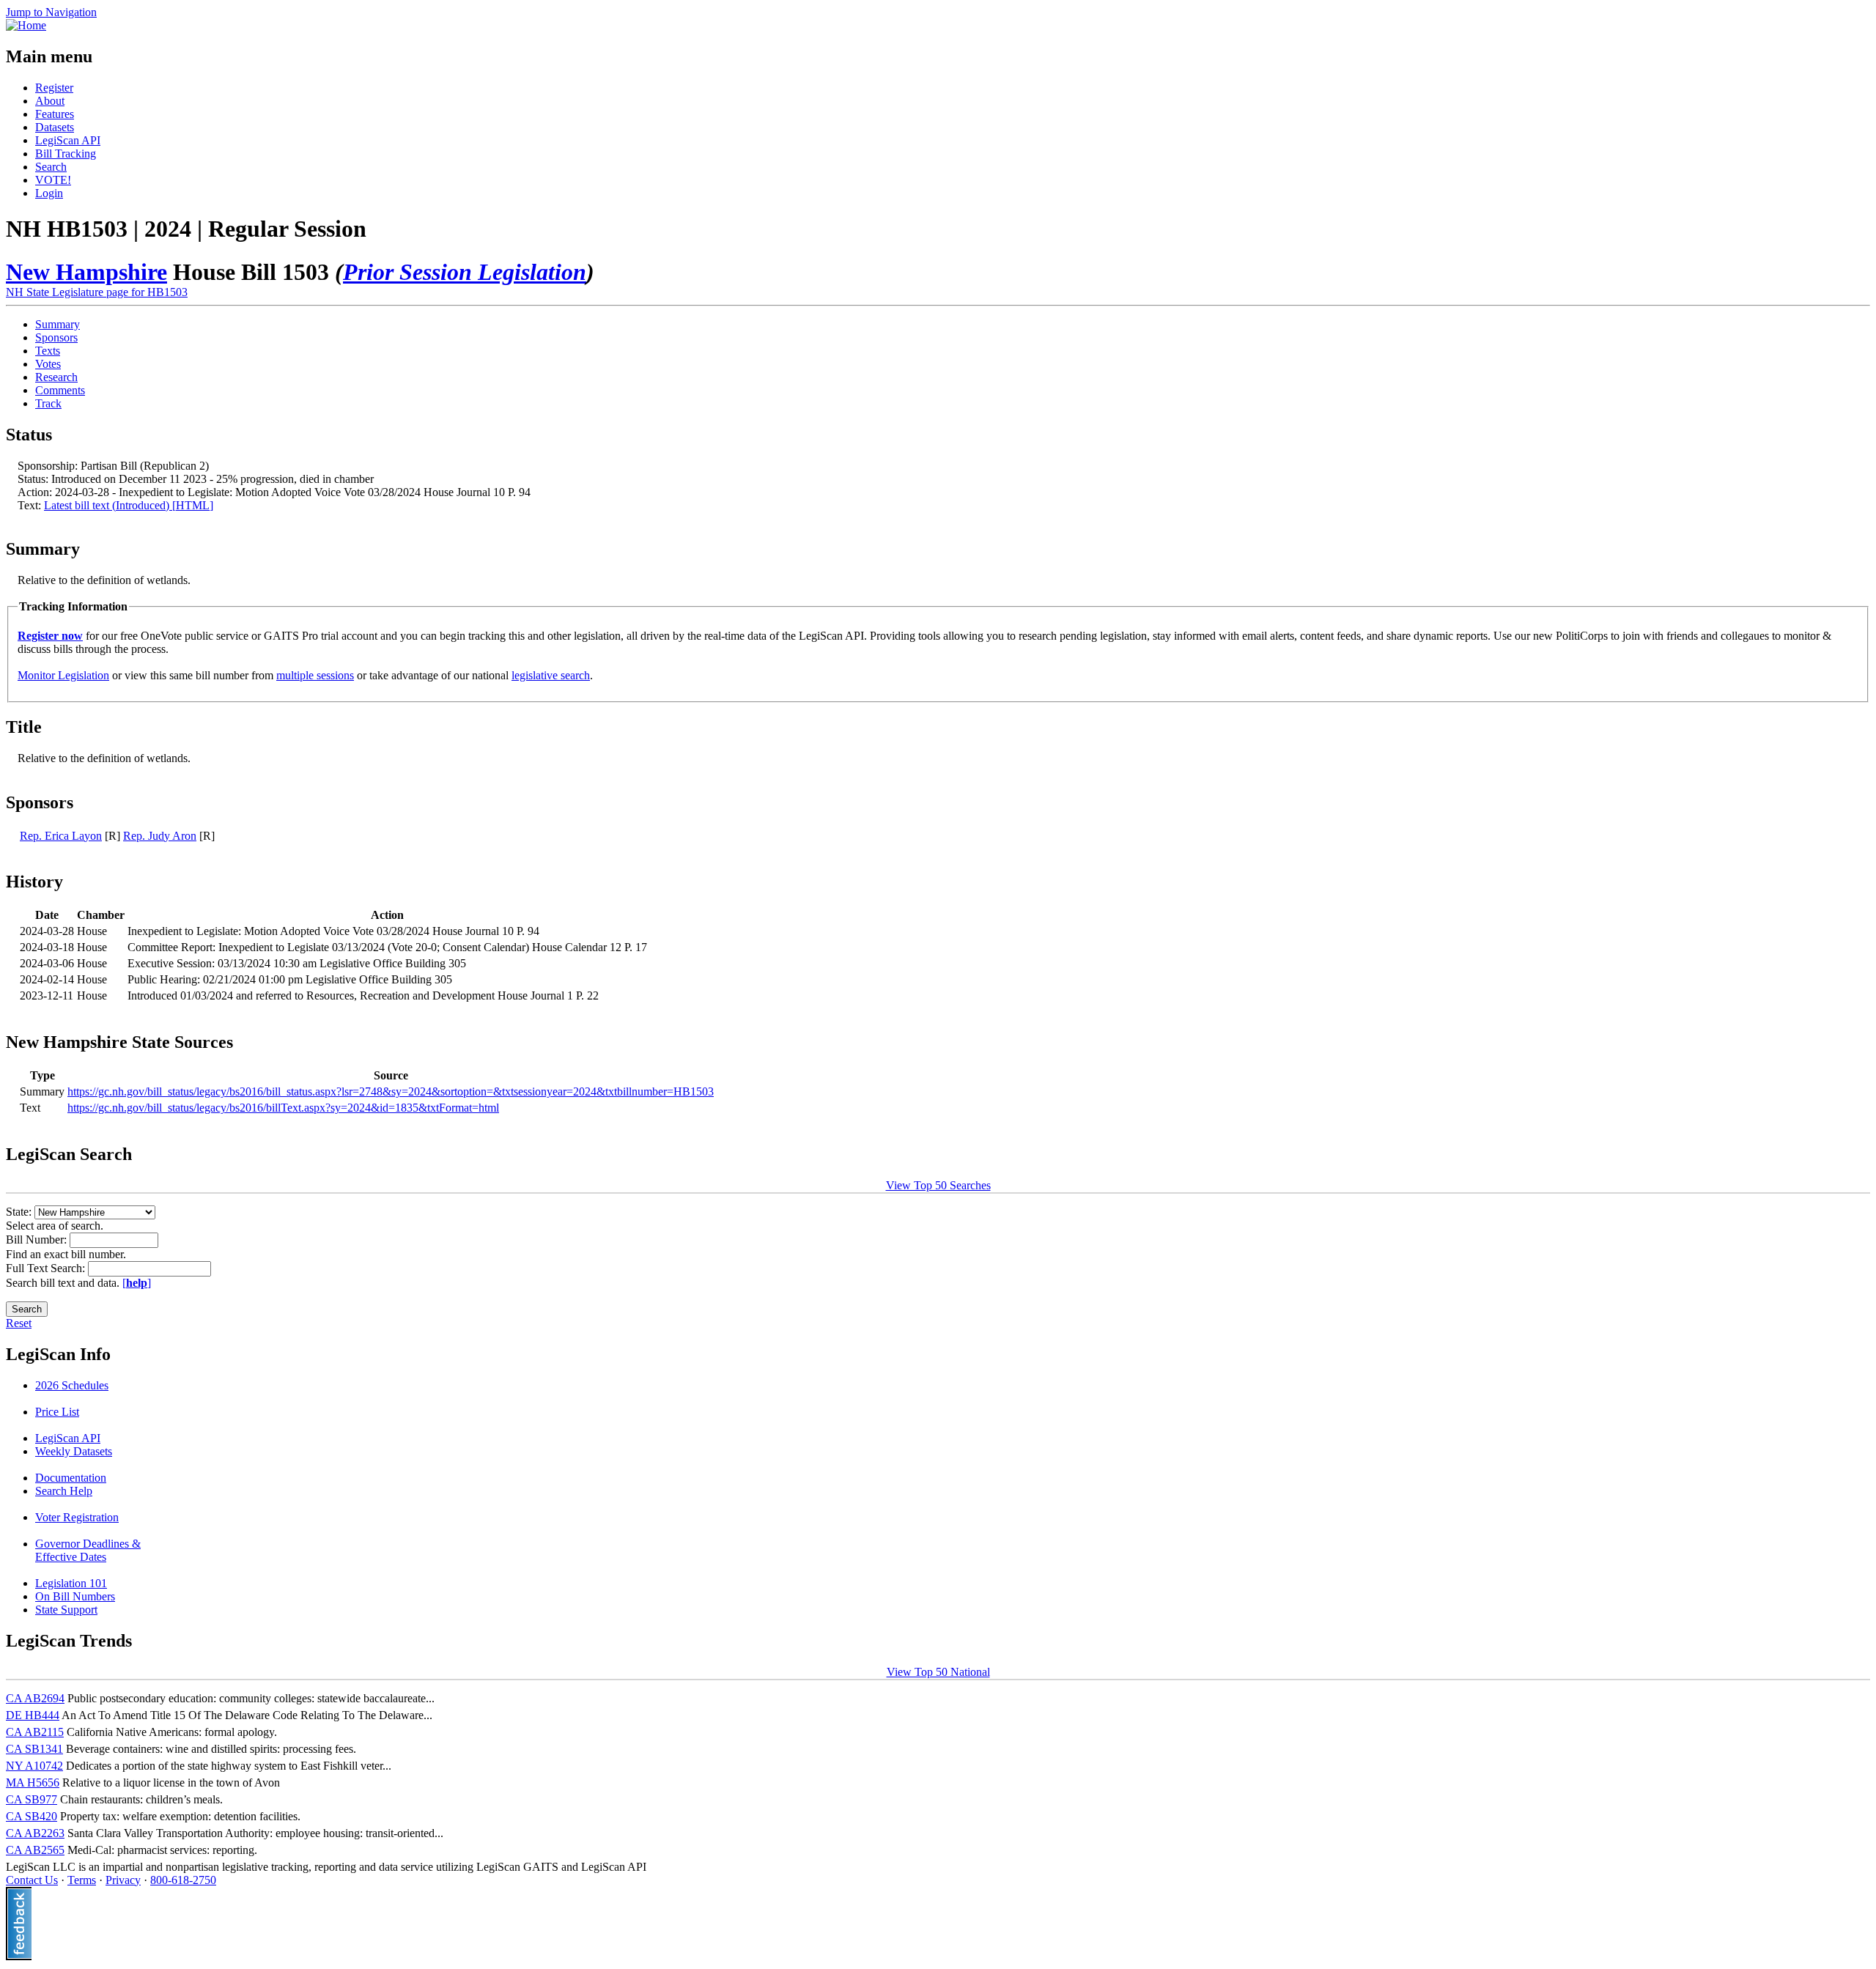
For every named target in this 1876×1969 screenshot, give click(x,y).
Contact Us (32, 1880)
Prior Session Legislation (465, 272)
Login (49, 193)
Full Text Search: (47, 1268)
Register (54, 88)
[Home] (26, 25)
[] (137, 1283)
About (50, 101)
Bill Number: (38, 1240)
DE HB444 (33, 1715)
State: (20, 1212)
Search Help (64, 1491)
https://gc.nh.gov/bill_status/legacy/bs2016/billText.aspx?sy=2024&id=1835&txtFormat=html (283, 1108)
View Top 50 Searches (938, 1185)
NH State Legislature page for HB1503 (97, 292)
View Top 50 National (938, 1672)
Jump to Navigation (51, 12)
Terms (82, 1880)
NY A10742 (34, 1766)
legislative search (551, 675)
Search (51, 167)
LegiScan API (68, 140)
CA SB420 (32, 1816)
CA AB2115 (35, 1732)
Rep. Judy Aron (160, 836)
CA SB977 (32, 1799)
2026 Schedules (72, 1385)
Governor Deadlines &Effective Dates (88, 1550)
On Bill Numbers (75, 1596)
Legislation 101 (71, 1583)
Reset (19, 1323)
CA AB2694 (35, 1698)
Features (55, 114)
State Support (66, 1610)
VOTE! (53, 180)
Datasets (55, 127)
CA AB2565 (35, 1850)
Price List (57, 1412)
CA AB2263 (35, 1833)
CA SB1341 (34, 1749)
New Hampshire (86, 272)
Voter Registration (77, 1517)
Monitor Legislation (63, 675)
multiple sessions (315, 675)
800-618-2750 (183, 1880)
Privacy (123, 1880)
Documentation (71, 1478)
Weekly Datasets (74, 1451)
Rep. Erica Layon (61, 836)
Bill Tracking (66, 154)
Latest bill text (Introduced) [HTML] (129, 505)
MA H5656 (33, 1783)
